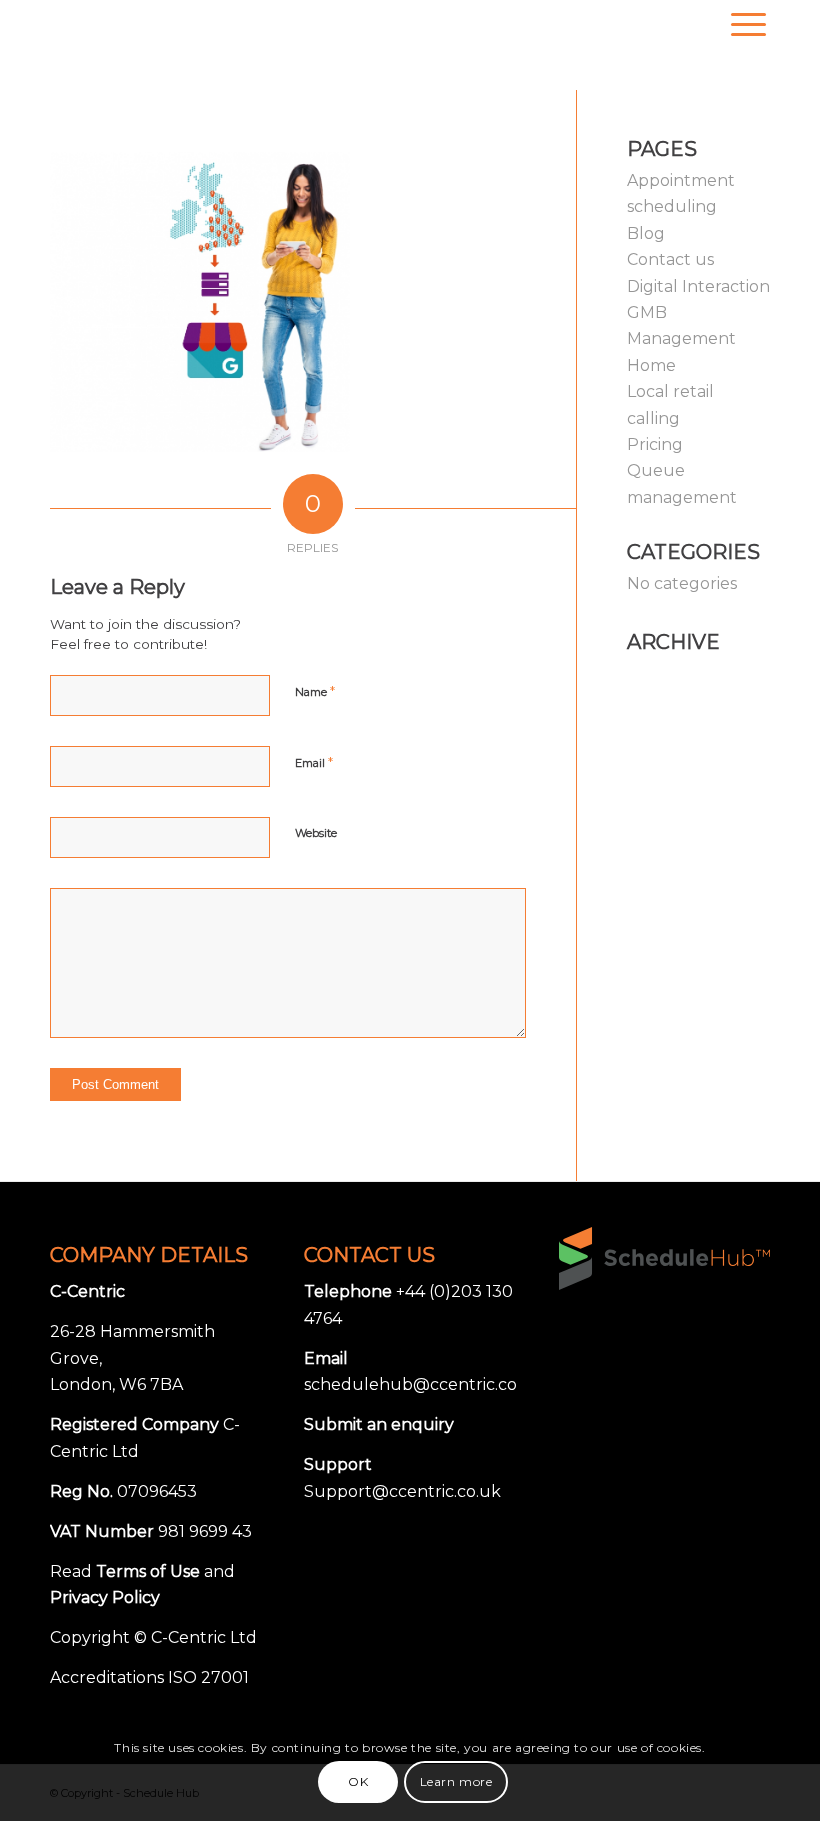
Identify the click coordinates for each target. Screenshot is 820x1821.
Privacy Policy (105, 1597)
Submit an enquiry (379, 1424)
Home (651, 365)
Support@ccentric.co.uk (402, 1491)
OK (358, 1781)
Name (315, 691)
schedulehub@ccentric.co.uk (423, 1384)
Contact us (670, 259)
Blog (646, 233)
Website (316, 833)
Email (314, 762)
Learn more (456, 1781)
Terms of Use (148, 1571)
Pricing (655, 444)
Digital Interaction (698, 286)
